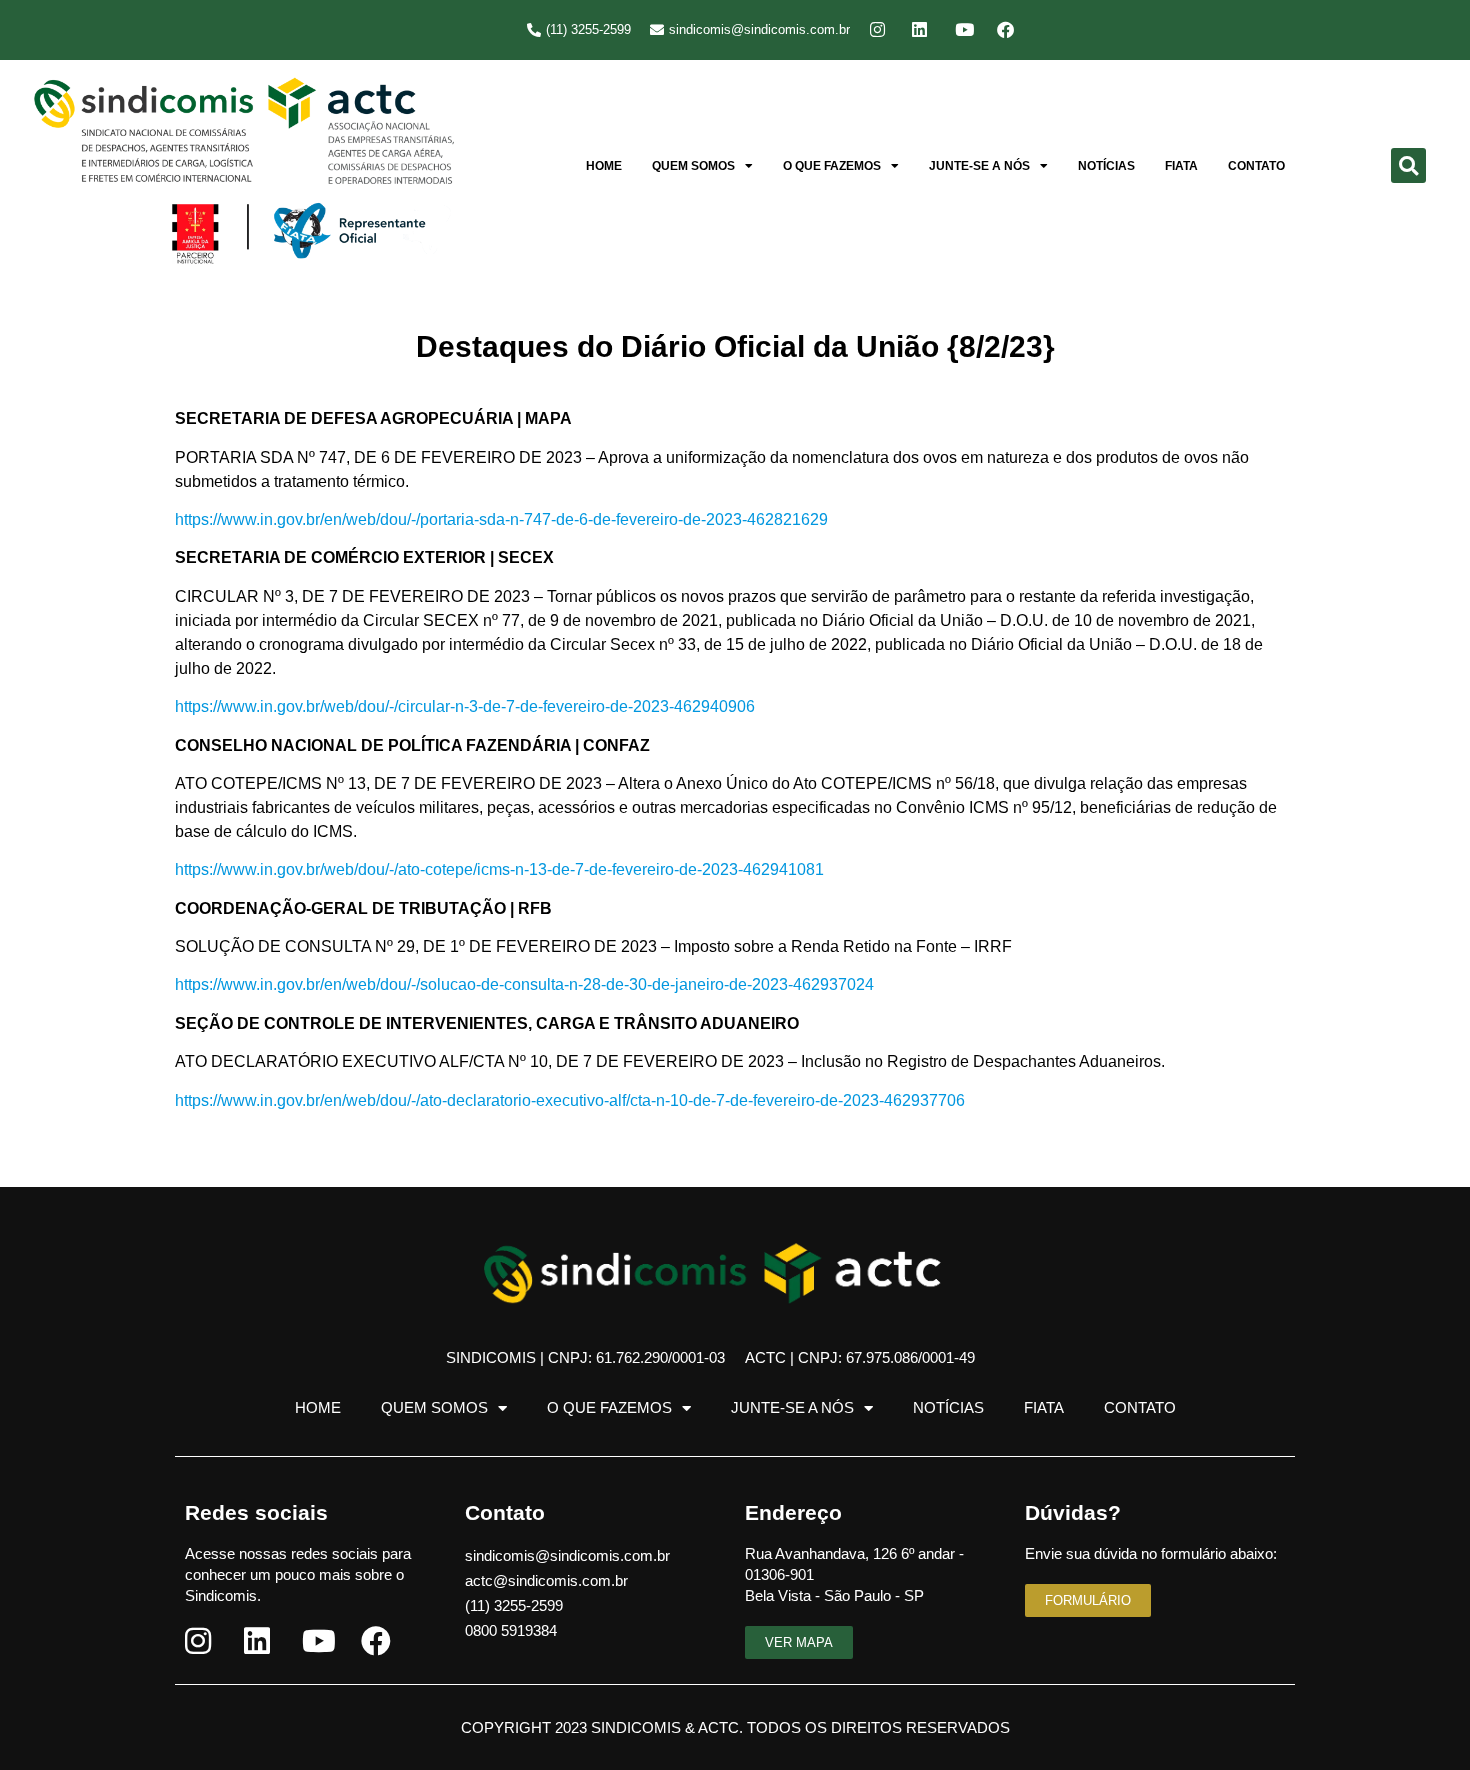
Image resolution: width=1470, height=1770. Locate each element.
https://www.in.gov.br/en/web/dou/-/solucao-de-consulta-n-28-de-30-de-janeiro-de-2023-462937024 (524, 984)
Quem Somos (693, 166)
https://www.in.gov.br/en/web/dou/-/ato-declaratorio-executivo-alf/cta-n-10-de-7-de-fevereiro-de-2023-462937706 (570, 1100)
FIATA (1181, 166)
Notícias (1106, 166)
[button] (1408, 165)
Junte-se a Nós (979, 166)
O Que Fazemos (832, 166)
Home (604, 166)
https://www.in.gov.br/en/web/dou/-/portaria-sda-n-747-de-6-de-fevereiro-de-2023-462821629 (501, 519)
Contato (1256, 166)
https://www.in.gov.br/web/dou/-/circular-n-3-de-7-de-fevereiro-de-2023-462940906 (465, 706)
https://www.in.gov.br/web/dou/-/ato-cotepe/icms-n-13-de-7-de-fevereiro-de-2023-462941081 (499, 869)
